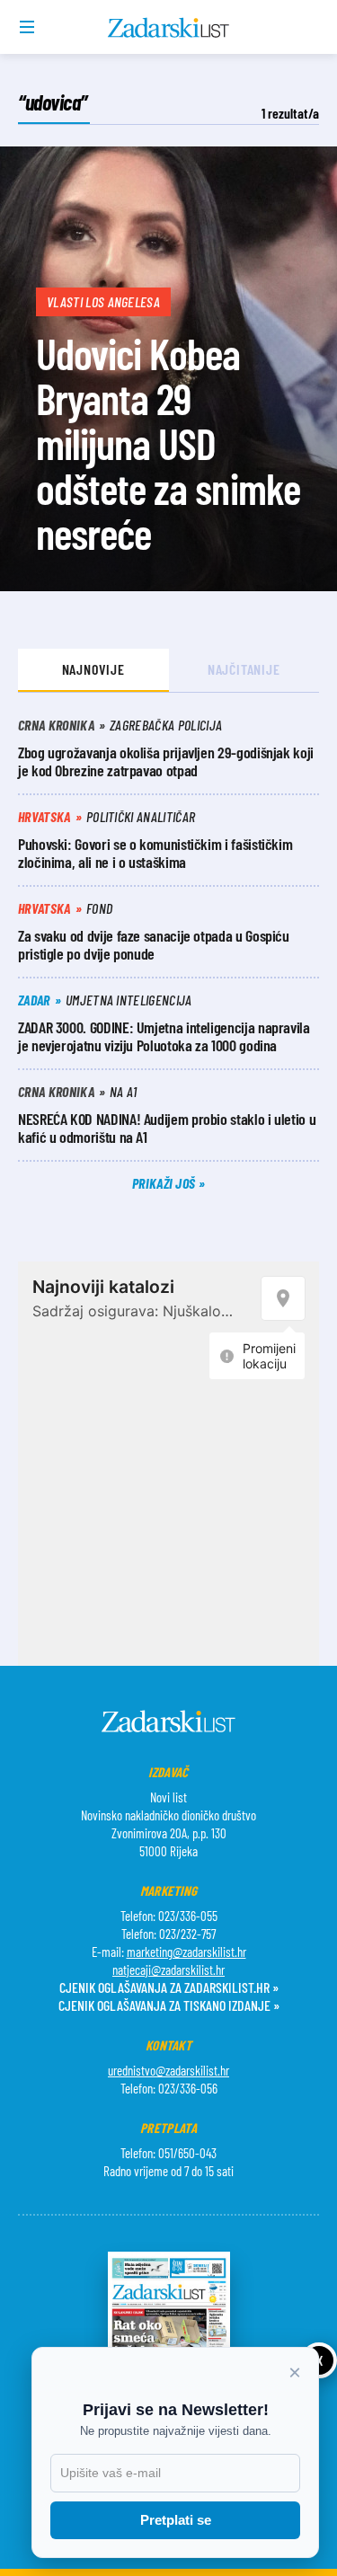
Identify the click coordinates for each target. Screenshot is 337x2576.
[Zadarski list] (168, 28)
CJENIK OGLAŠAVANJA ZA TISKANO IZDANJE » (169, 2005)
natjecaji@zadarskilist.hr (168, 1970)
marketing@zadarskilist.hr (186, 1952)
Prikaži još (165, 1183)
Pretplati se (176, 2520)
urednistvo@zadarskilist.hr (168, 2070)
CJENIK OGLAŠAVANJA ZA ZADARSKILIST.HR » (169, 1987)
